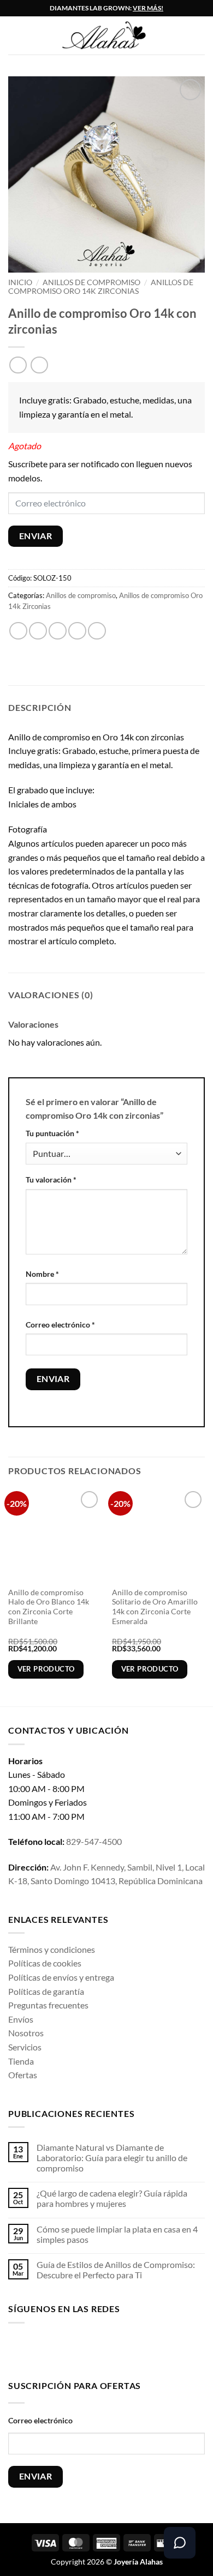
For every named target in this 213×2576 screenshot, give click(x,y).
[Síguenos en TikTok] (52, 2349)
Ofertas (23, 2075)
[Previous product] (39, 365)
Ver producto (46, 1669)
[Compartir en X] (58, 631)
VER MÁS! (148, 8)
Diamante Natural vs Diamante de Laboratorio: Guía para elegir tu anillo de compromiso (112, 2158)
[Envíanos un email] (86, 2349)
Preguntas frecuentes (48, 2005)
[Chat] (180, 2543)
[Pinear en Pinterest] (97, 631)
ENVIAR (36, 536)
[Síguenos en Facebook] (17, 2349)
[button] (15, 35)
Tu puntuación (52, 1133)
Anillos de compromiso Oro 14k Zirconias (101, 287)
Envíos (21, 2019)
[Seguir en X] (69, 2349)
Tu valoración (51, 1180)
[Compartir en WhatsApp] (18, 631)
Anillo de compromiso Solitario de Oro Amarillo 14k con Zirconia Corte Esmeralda (155, 1607)
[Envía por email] (77, 631)
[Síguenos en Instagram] (34, 2349)
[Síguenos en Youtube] (120, 2349)
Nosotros (26, 2033)
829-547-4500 (94, 1841)
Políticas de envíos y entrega (61, 1977)
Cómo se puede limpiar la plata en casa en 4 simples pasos (117, 2234)
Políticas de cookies (45, 1963)
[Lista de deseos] (199, 35)
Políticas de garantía (46, 1991)
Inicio (20, 282)
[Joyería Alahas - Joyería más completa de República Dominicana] (115, 36)
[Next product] (18, 365)
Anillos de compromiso (91, 282)
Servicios (25, 2047)
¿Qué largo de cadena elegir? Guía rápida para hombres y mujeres (112, 2198)
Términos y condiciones (52, 1949)
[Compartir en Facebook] (38, 631)
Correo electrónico (60, 1325)
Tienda (21, 2061)
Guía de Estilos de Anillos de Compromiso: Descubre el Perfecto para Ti (116, 2270)
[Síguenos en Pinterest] (103, 2349)
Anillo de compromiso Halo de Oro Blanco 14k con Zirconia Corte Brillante (49, 1607)
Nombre (42, 1274)
